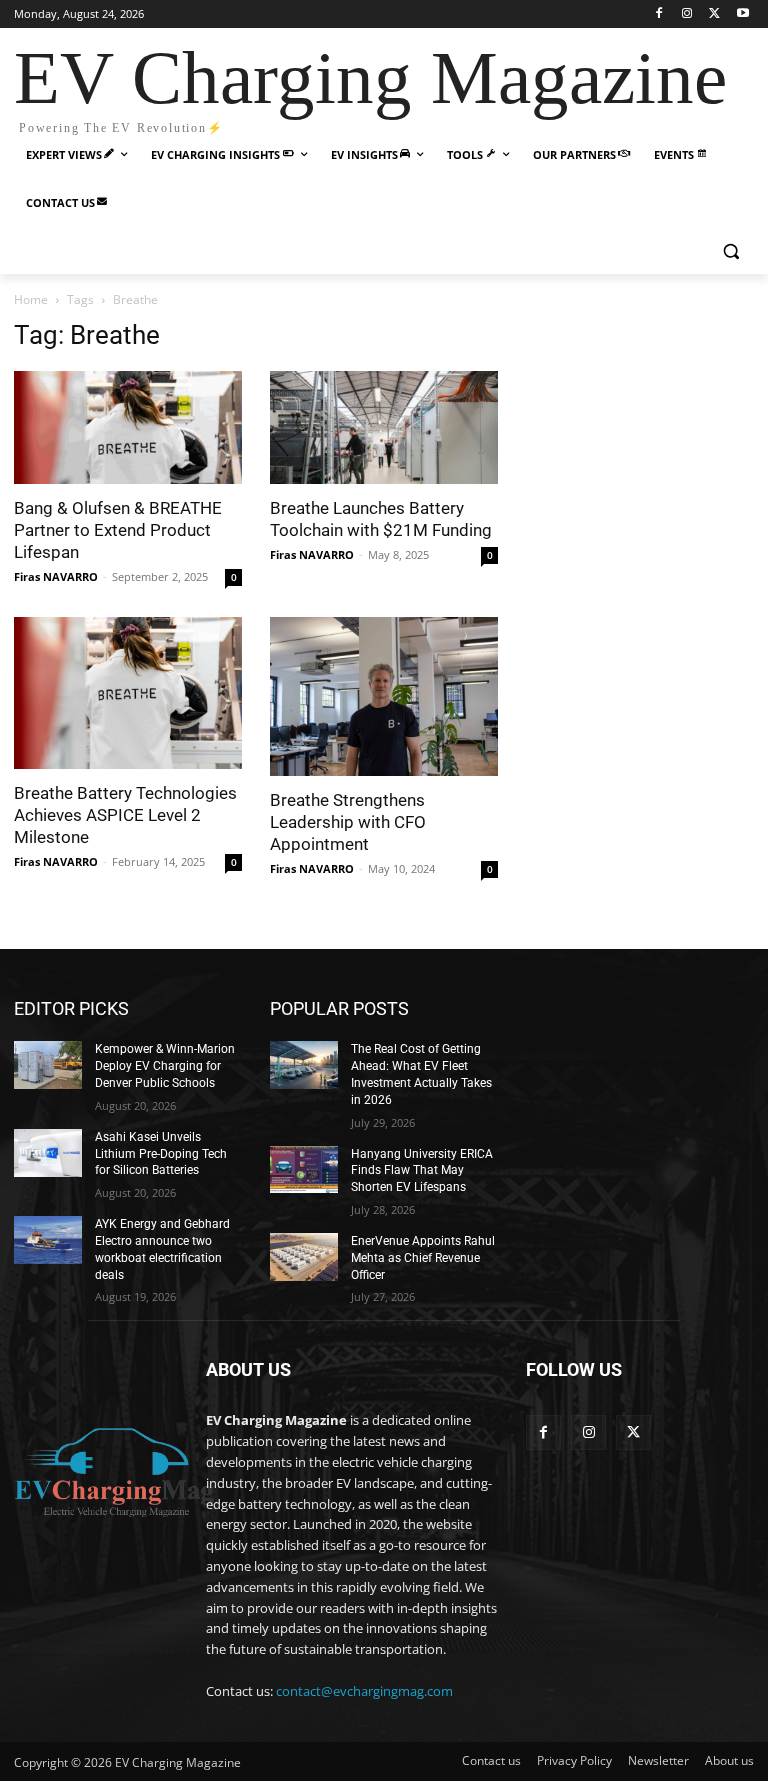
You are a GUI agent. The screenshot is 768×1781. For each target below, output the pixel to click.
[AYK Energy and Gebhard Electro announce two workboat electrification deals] (48, 1240)
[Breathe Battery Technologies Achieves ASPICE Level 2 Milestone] (128, 693)
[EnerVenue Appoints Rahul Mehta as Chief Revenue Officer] (304, 1257)
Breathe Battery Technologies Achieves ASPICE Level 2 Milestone (125, 815)
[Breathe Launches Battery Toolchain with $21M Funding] (384, 427)
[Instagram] (687, 14)
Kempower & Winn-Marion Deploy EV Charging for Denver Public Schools (165, 1066)
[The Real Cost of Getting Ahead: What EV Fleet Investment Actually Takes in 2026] (304, 1065)
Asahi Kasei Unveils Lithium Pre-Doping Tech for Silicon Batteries (161, 1154)
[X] (714, 14)
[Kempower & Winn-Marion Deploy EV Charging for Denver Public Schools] (48, 1065)
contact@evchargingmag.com (364, 1691)
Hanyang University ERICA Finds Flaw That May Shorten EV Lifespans (422, 1171)
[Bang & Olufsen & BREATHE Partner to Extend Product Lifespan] (128, 427)
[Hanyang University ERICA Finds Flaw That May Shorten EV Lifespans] (304, 1170)
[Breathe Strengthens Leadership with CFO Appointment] (384, 697)
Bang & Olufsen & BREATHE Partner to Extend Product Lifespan (118, 530)
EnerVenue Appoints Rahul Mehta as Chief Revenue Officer (423, 1258)
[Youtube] (742, 14)
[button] (730, 251)
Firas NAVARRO (56, 576)
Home (31, 299)
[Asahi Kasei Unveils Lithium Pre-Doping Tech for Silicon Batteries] (48, 1153)
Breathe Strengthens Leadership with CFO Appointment (348, 822)
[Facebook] (659, 14)
